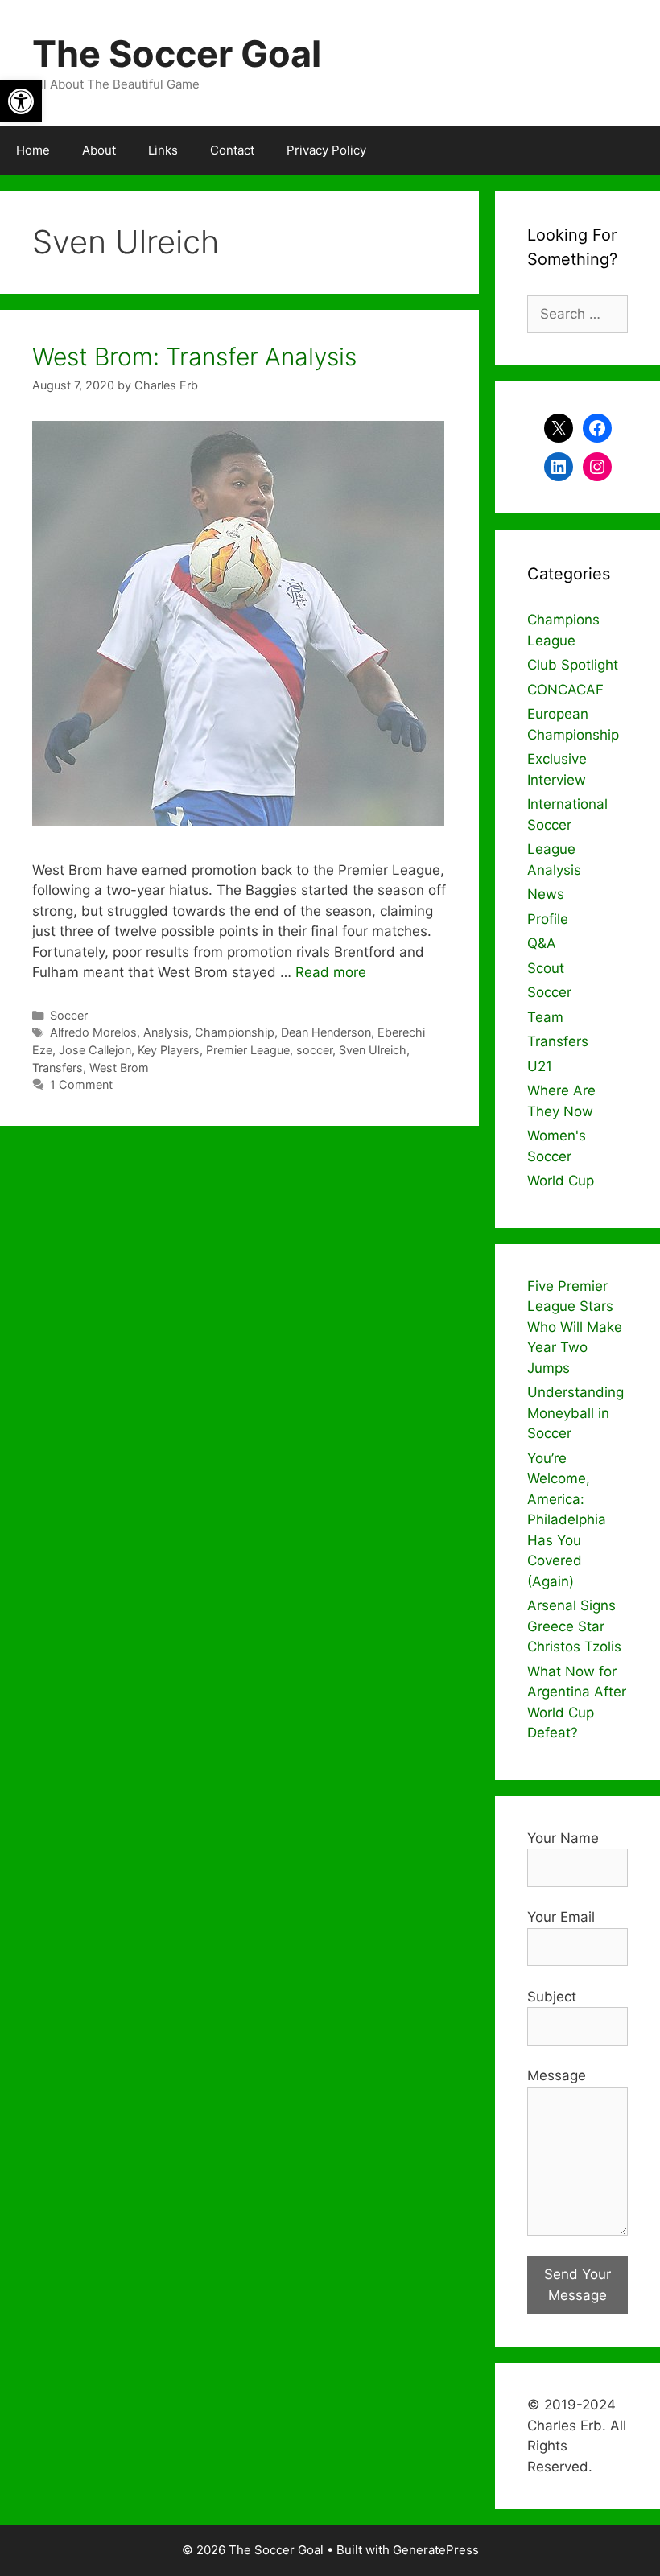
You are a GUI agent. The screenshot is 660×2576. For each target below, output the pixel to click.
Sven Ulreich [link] (373, 1050)
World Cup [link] (561, 1181)
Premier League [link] (248, 1050)
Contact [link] (232, 150)
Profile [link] (548, 919)
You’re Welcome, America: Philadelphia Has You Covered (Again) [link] (567, 1520)
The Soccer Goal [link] (177, 54)
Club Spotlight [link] (573, 665)
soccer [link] (314, 1050)
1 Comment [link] (81, 1084)
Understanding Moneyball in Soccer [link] (575, 1413)
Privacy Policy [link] (326, 150)
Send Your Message (577, 2285)
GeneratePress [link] (436, 2550)
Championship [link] (235, 1032)
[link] (21, 101)
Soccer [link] (69, 1015)
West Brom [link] (119, 1067)
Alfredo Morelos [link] (93, 1032)
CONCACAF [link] (565, 690)
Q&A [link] (542, 943)
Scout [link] (546, 968)
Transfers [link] (58, 1067)
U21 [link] (540, 1066)
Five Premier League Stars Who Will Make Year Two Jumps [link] (575, 1327)
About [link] (99, 150)
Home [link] (33, 150)
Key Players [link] (169, 1050)
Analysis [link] (166, 1032)
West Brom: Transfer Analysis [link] (194, 357)
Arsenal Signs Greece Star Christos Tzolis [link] (574, 1626)
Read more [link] (331, 972)
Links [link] (163, 150)
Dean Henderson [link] (326, 1032)
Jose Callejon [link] (95, 1050)
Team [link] (545, 1017)
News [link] (546, 894)
